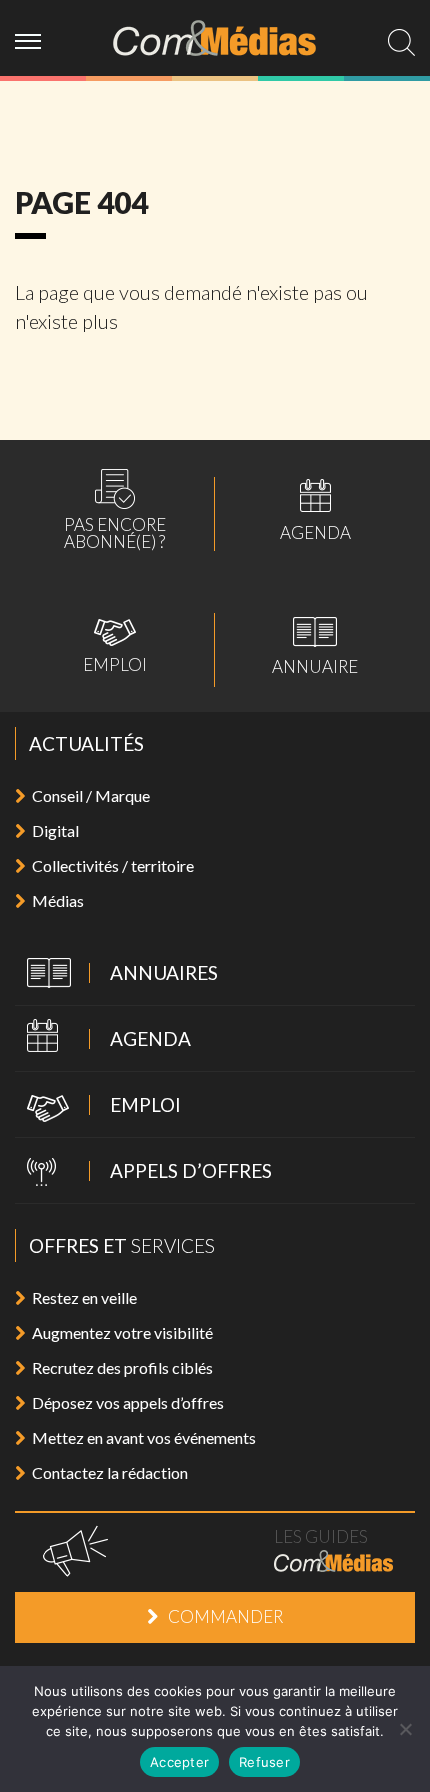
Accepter (179, 1762)
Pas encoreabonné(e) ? (115, 509)
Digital (55, 830)
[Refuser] (405, 1729)
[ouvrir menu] (35, 38)
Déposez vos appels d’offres (128, 1402)
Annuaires (116, 974)
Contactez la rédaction (110, 1472)
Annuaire (315, 646)
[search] (401, 42)
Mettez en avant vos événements (144, 1437)
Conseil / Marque (91, 795)
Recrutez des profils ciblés (122, 1367)
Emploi (115, 646)
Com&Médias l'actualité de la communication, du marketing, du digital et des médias (215, 38)
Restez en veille (84, 1297)
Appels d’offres (143, 1172)
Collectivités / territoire (113, 865)
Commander (225, 1616)
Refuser (264, 1762)
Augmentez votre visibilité (122, 1332)
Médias (58, 900)
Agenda (315, 510)
